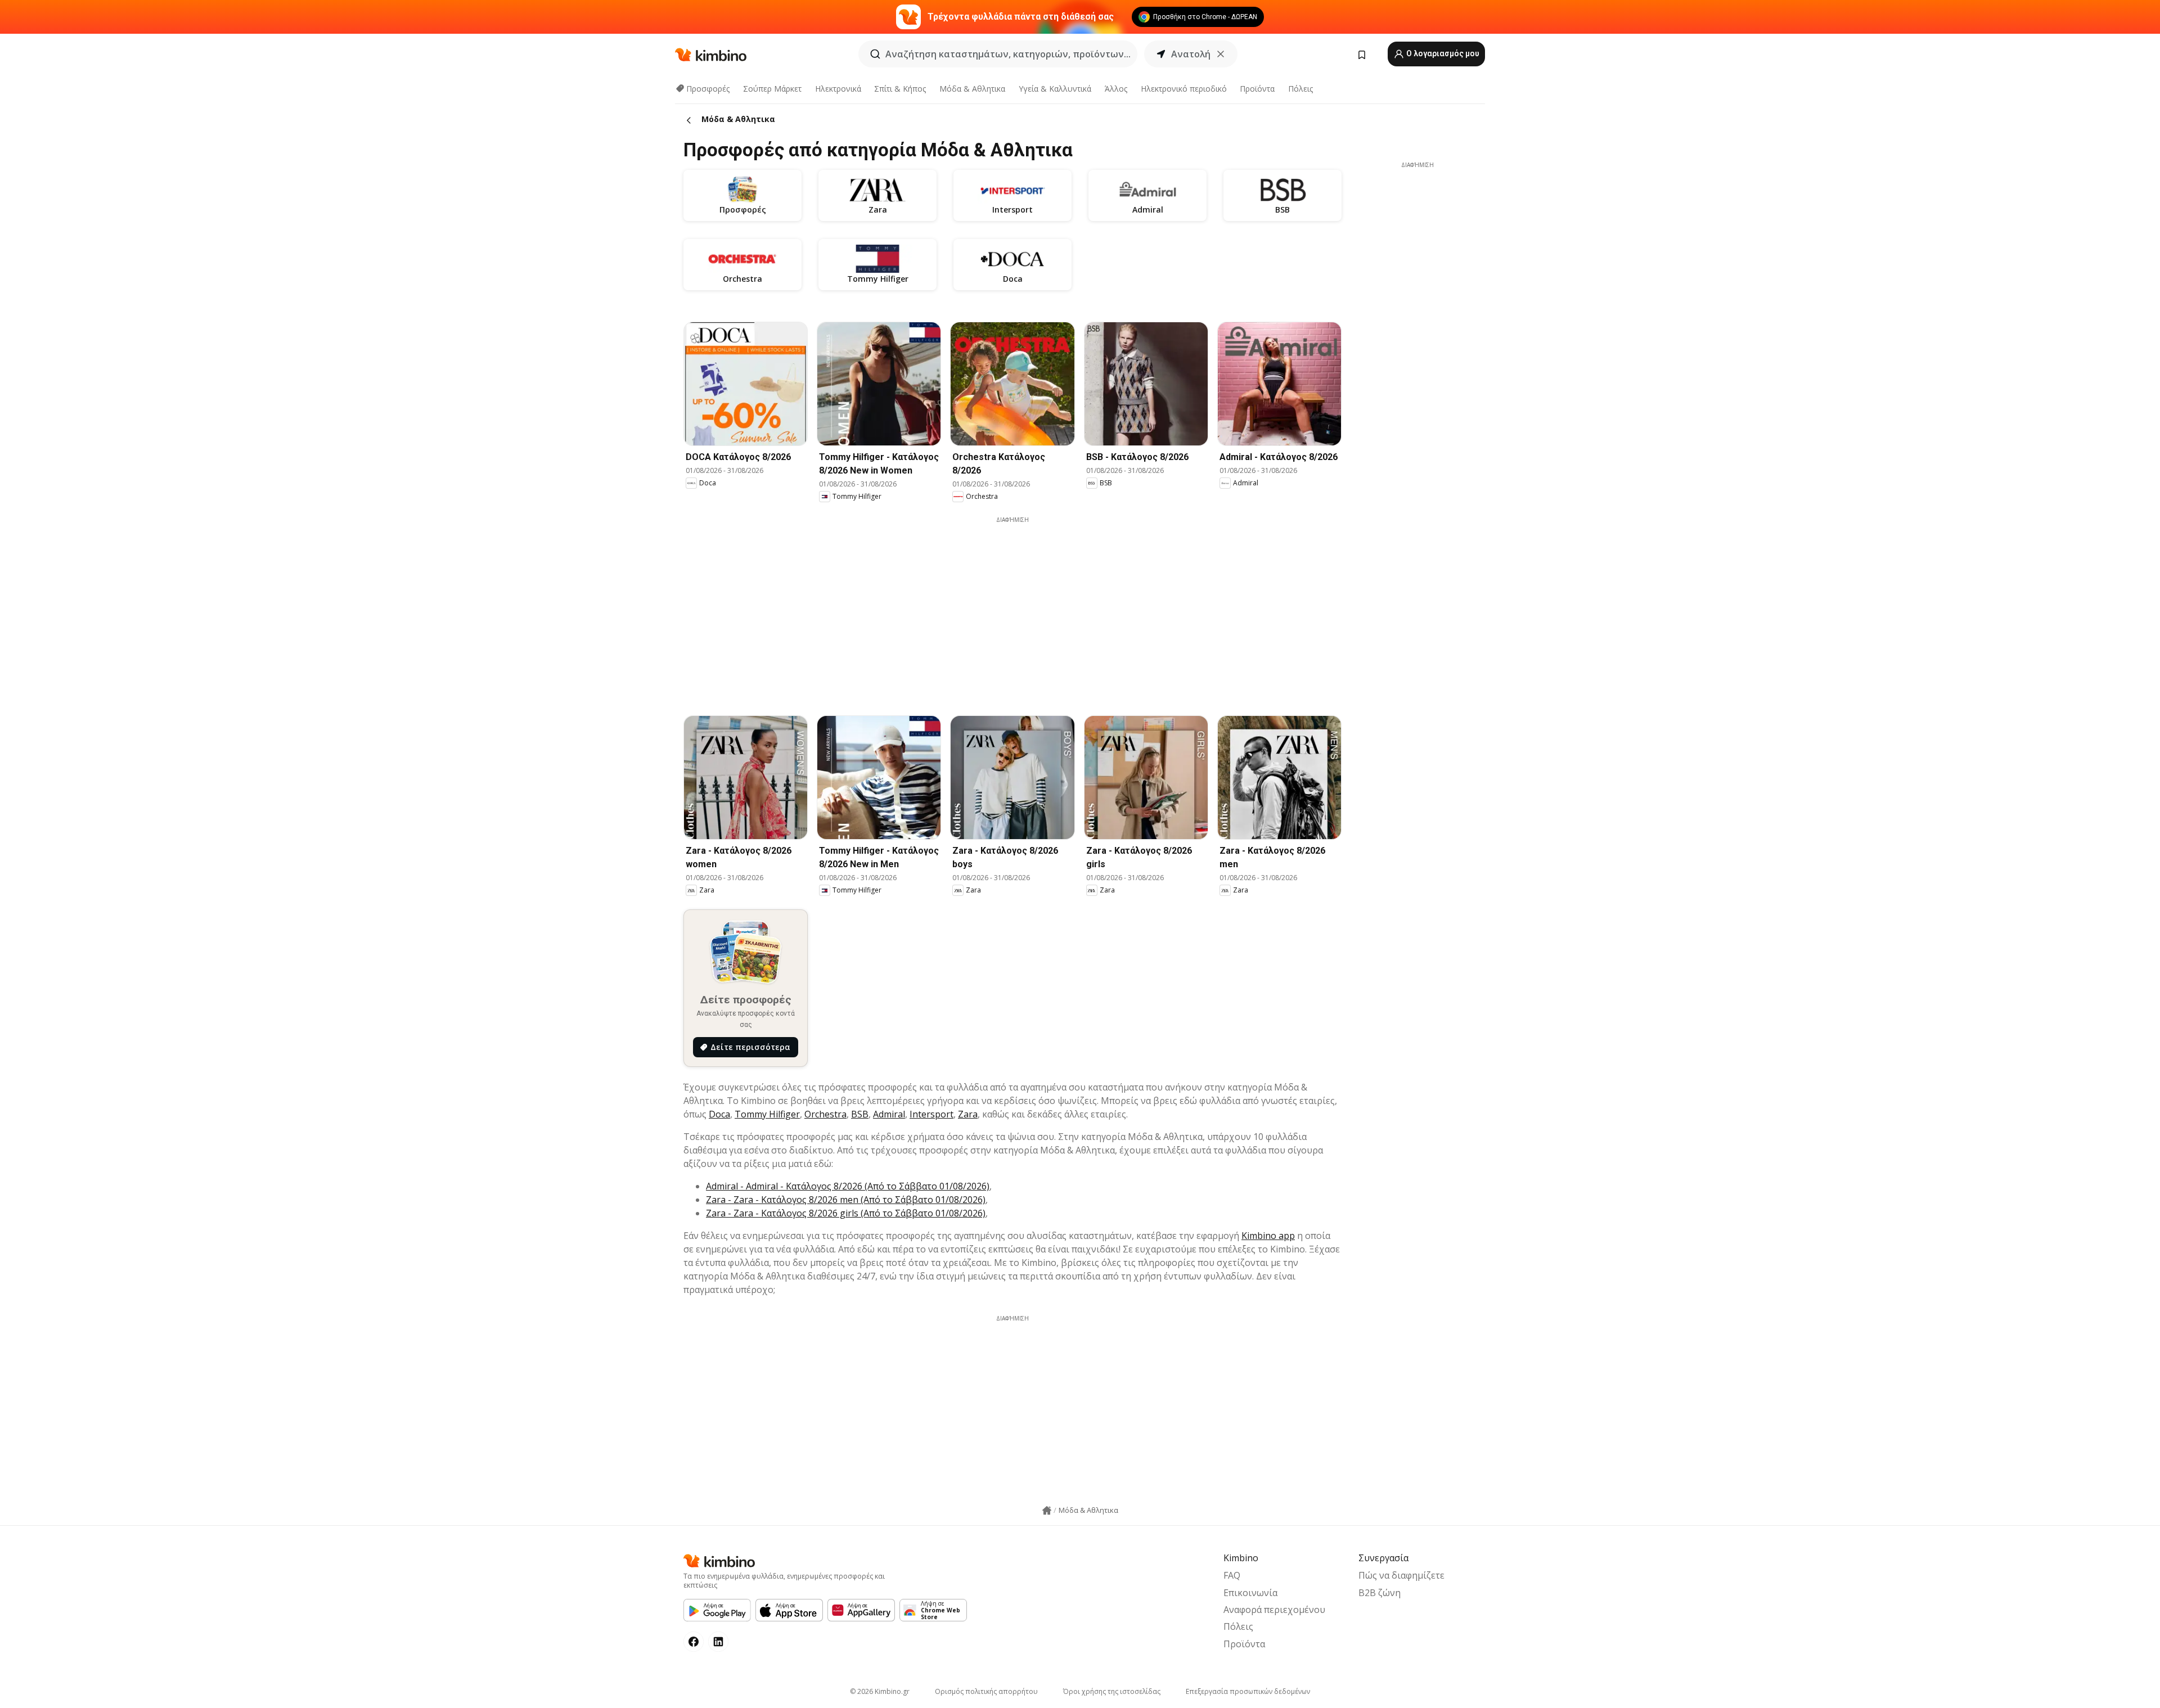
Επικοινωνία (1250, 1593)
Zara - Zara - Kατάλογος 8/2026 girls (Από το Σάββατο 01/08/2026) (846, 1213)
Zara (968, 1114)
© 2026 (880, 1691)
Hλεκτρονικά (838, 89)
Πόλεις (1300, 89)
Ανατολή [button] (1191, 54)
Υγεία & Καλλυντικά (1055, 89)
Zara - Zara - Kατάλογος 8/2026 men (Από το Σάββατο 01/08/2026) (846, 1200)
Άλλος (1116, 89)
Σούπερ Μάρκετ (772, 89)
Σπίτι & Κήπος (900, 89)
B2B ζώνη (1380, 1593)
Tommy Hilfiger (767, 1114)
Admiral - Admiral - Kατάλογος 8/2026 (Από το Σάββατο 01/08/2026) (848, 1186)
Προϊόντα (1257, 89)
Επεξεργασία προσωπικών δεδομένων (1248, 1691)
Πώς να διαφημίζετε (1401, 1575)
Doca (719, 1114)
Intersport (931, 1114)
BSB (860, 1114)
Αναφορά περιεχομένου (1274, 1610)
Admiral (889, 1114)
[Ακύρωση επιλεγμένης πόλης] (1221, 54)
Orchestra (825, 1114)
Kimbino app (1268, 1236)
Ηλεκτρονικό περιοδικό (1184, 89)
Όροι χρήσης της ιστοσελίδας (1112, 1691)
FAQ (1232, 1575)
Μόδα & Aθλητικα (972, 89)
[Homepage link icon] (1047, 1511)
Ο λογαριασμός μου (1442, 53)
